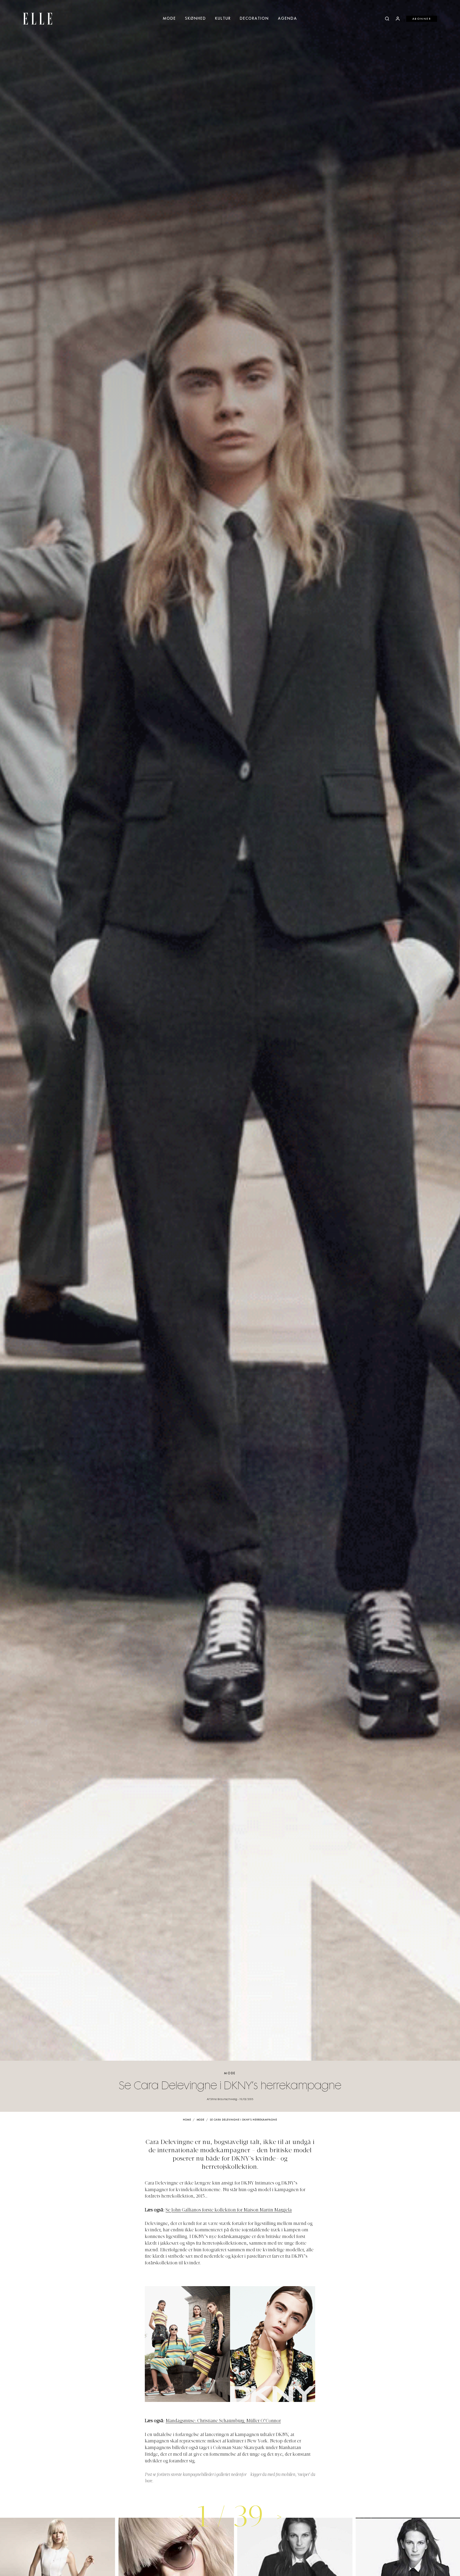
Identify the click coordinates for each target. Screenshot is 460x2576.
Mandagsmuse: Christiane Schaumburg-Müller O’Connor (223, 2421)
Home (187, 2120)
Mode (169, 19)
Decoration (254, 19)
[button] (279, 2517)
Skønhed (196, 19)
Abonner (422, 19)
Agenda (287, 19)
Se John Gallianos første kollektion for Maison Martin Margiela (229, 2210)
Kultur (223, 19)
